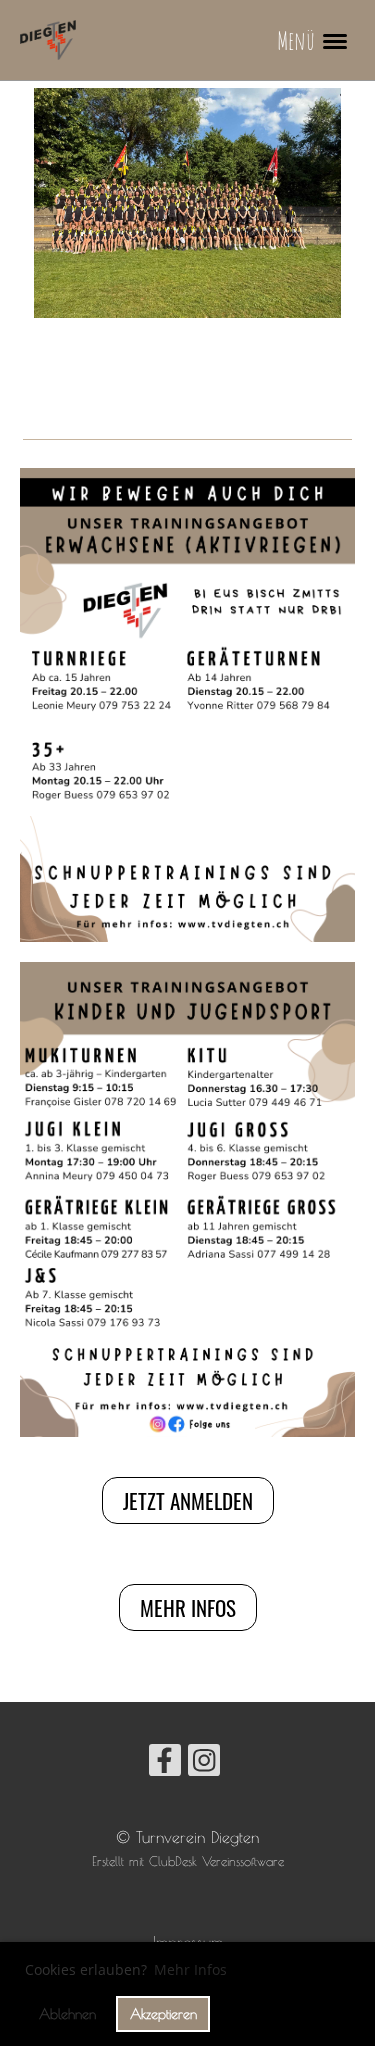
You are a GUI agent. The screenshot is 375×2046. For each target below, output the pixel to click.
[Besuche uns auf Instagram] (204, 1764)
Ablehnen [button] (67, 2013)
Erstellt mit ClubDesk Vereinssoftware (188, 1861)
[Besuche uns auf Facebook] (165, 1764)
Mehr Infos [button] (190, 1969)
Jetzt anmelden (188, 1500)
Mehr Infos (188, 1607)
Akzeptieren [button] (163, 2013)
